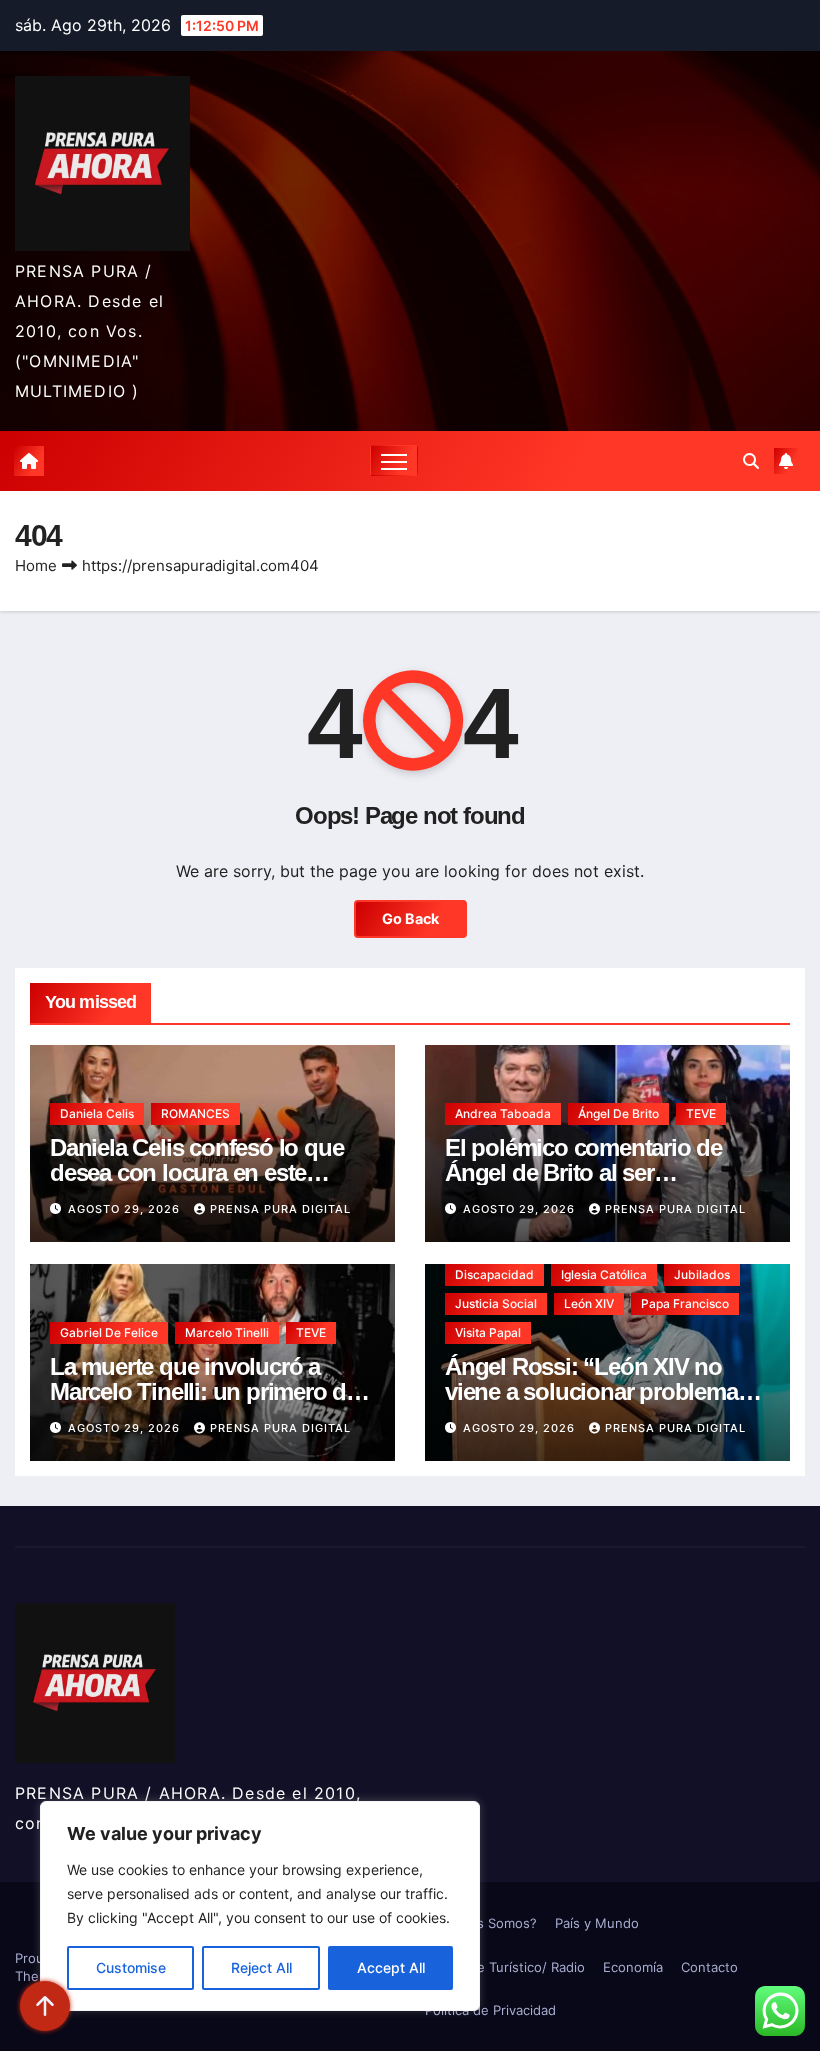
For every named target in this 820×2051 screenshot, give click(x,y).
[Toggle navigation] (394, 460)
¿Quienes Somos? (481, 1923)
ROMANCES (195, 1113)
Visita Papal (488, 1332)
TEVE (701, 1113)
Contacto (709, 1967)
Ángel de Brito (618, 1113)
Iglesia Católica (604, 1274)
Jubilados (702, 1274)
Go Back (410, 918)
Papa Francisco (685, 1303)
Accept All (391, 1967)
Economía (633, 1967)
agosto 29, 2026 (126, 1209)
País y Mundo (597, 1923)
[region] (260, 1906)
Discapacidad (494, 1274)
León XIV (589, 1303)
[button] (751, 461)
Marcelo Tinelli (227, 1332)
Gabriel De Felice (109, 1332)
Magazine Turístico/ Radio (505, 1967)
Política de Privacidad (490, 2010)
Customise (131, 1967)
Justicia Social (496, 1303)
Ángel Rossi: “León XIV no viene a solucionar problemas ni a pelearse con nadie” (597, 1391)
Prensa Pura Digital (280, 1209)
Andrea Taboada (503, 1113)
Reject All (261, 1967)
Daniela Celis (97, 1113)
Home (36, 565)
